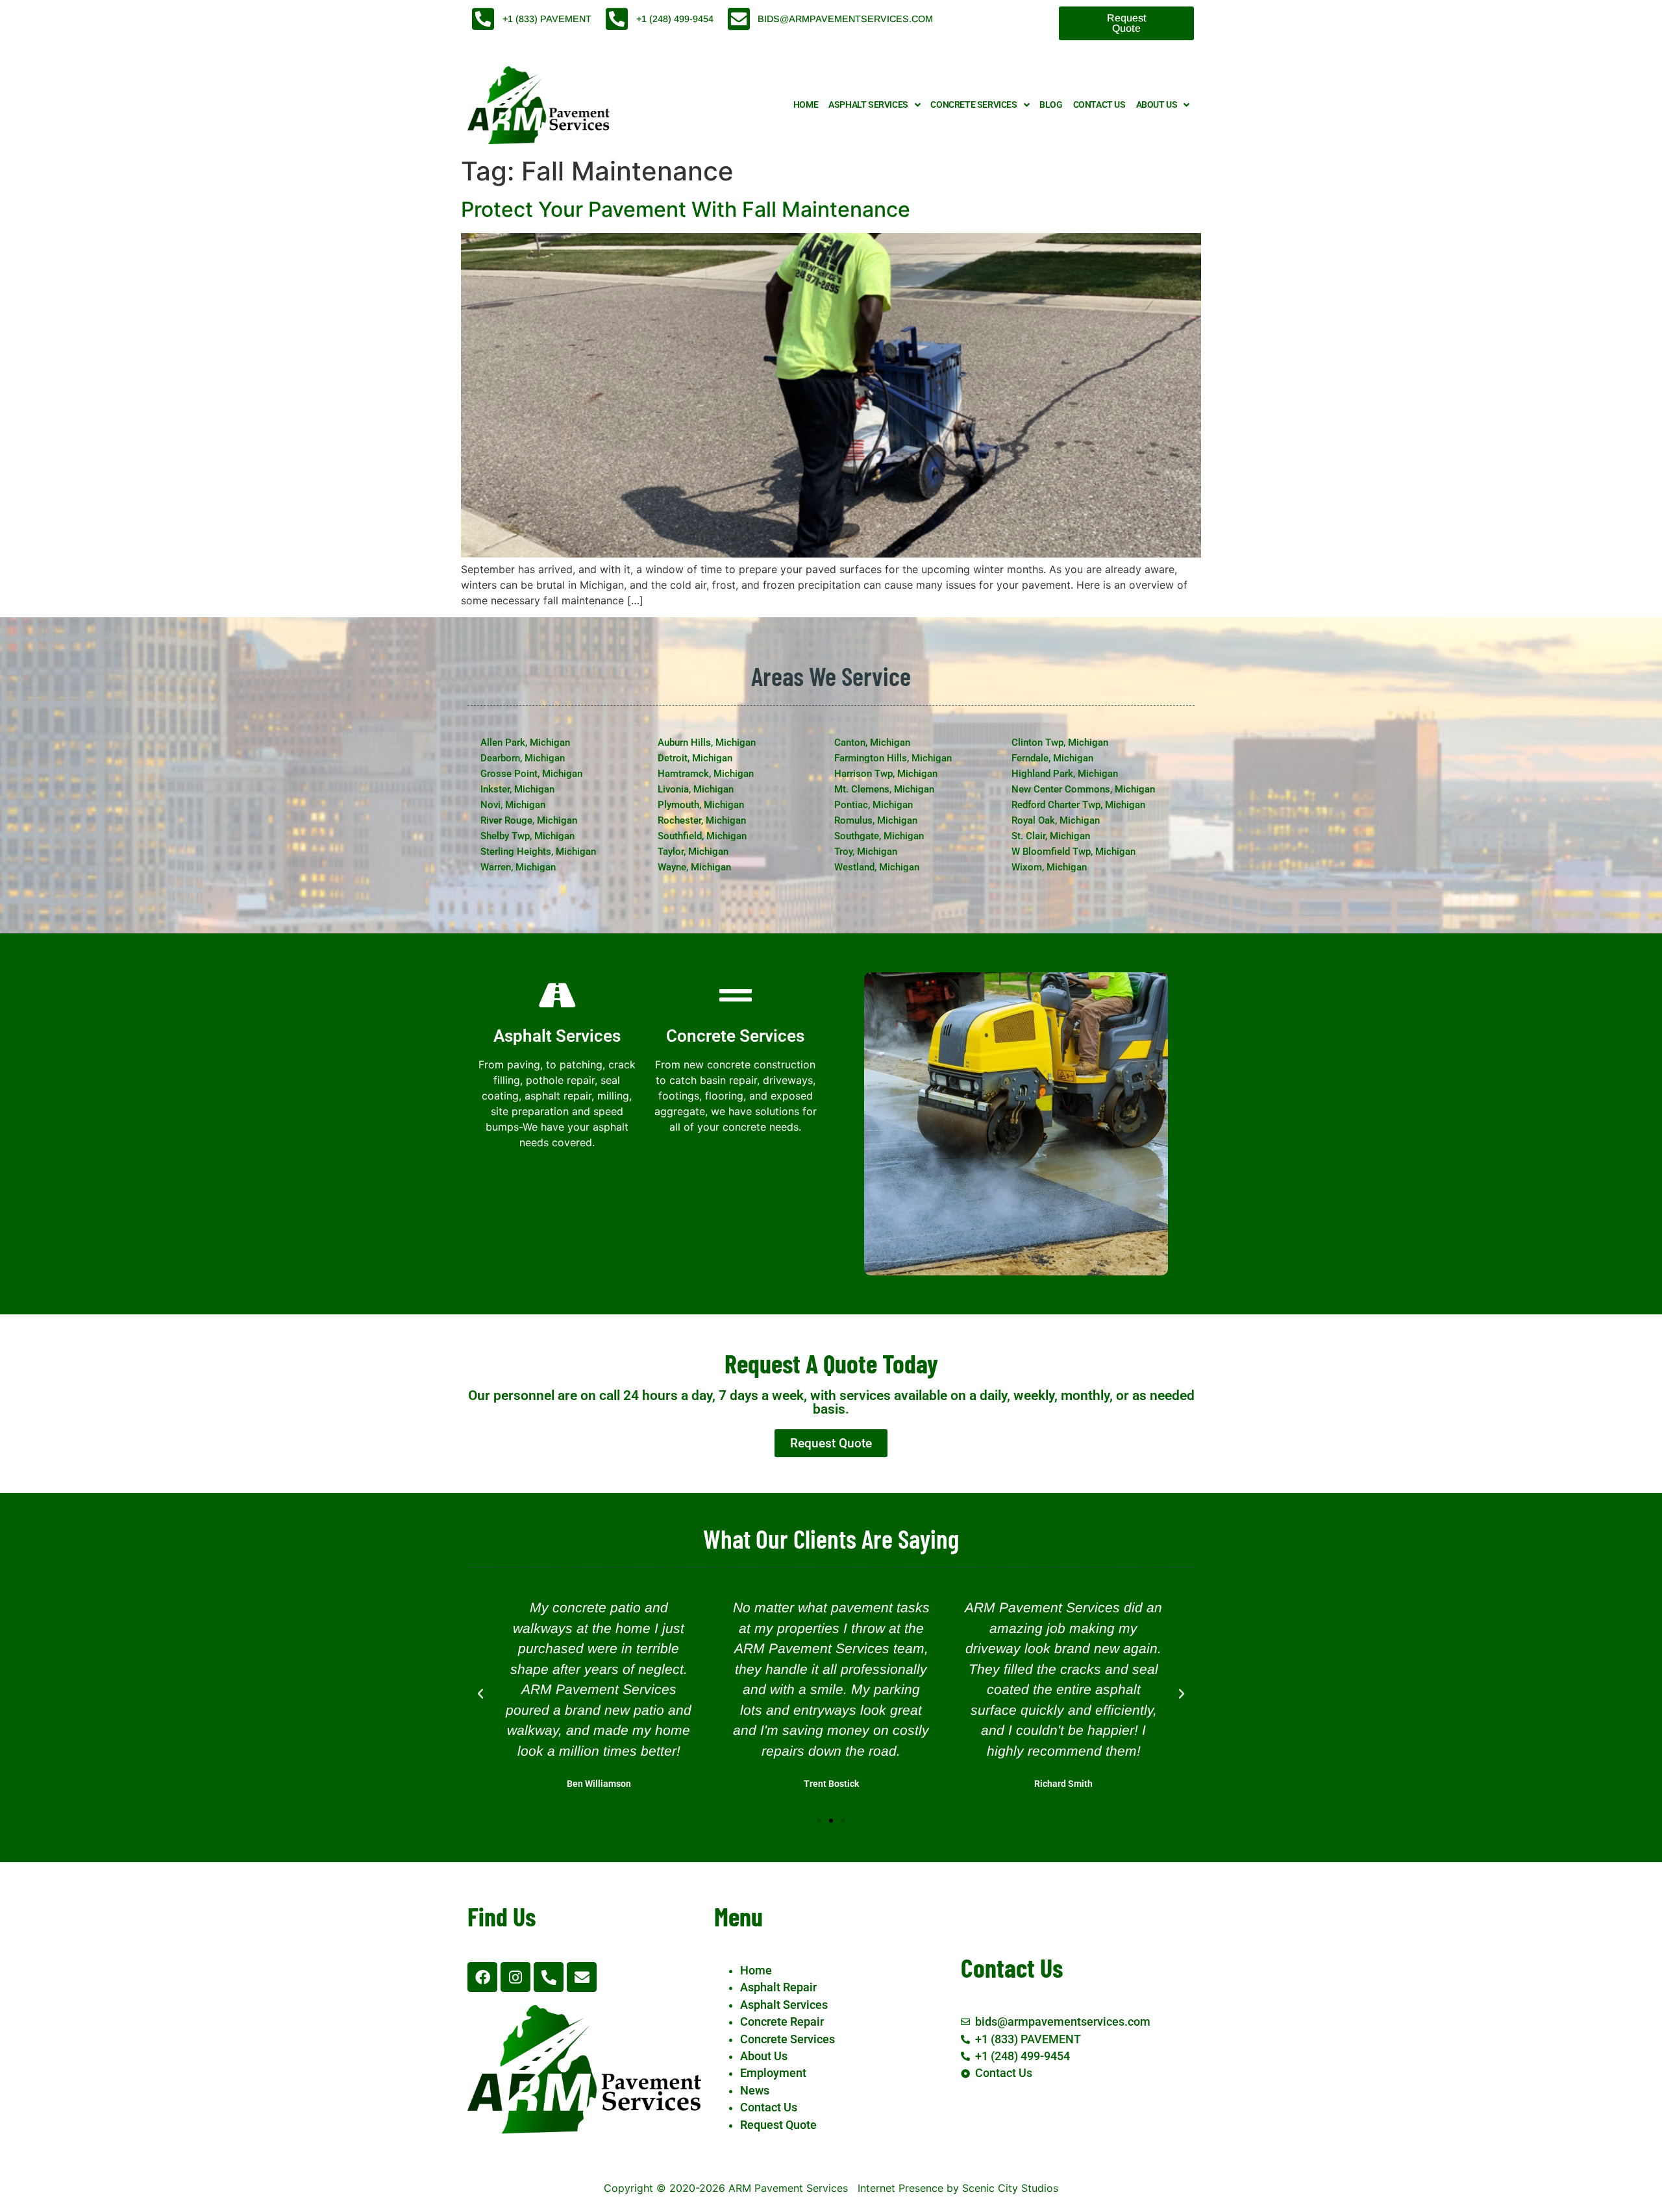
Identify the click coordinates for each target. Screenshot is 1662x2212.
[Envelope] (582, 1977)
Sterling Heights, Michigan (538, 852)
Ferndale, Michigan (1052, 758)
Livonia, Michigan (696, 789)
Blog (1051, 105)
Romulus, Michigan (876, 820)
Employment (773, 2073)
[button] (480, 1694)
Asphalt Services (868, 105)
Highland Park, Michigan (1065, 774)
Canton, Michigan (872, 743)
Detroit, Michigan (695, 758)
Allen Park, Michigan (525, 743)
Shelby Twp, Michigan (527, 836)
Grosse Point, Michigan (531, 774)
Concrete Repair (782, 2022)
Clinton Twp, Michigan (1060, 743)
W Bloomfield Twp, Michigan (1073, 852)
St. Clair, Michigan (1051, 836)
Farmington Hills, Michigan (893, 758)
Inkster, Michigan (517, 789)
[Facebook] (482, 1977)
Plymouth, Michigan (701, 805)
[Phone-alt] (549, 1977)
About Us (1157, 105)
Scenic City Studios (1010, 2188)
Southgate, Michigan (879, 836)
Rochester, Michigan (702, 820)
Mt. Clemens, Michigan (884, 789)
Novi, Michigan (513, 805)
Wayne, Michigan (694, 867)
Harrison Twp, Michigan (886, 774)
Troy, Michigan (866, 852)
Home (806, 105)
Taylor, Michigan (693, 852)
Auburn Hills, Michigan (707, 743)
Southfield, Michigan (702, 836)
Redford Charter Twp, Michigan (1078, 805)
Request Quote (778, 2125)
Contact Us (1099, 105)
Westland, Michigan (877, 867)
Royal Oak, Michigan (1056, 820)
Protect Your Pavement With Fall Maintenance (686, 209)
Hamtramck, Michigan (706, 774)
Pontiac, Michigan (874, 805)
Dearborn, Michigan (523, 758)
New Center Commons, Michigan (1083, 789)
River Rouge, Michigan (529, 820)
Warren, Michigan (518, 867)
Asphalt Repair (778, 1987)
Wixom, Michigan (1049, 867)
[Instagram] (515, 1977)
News (755, 2091)
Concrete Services (974, 105)
